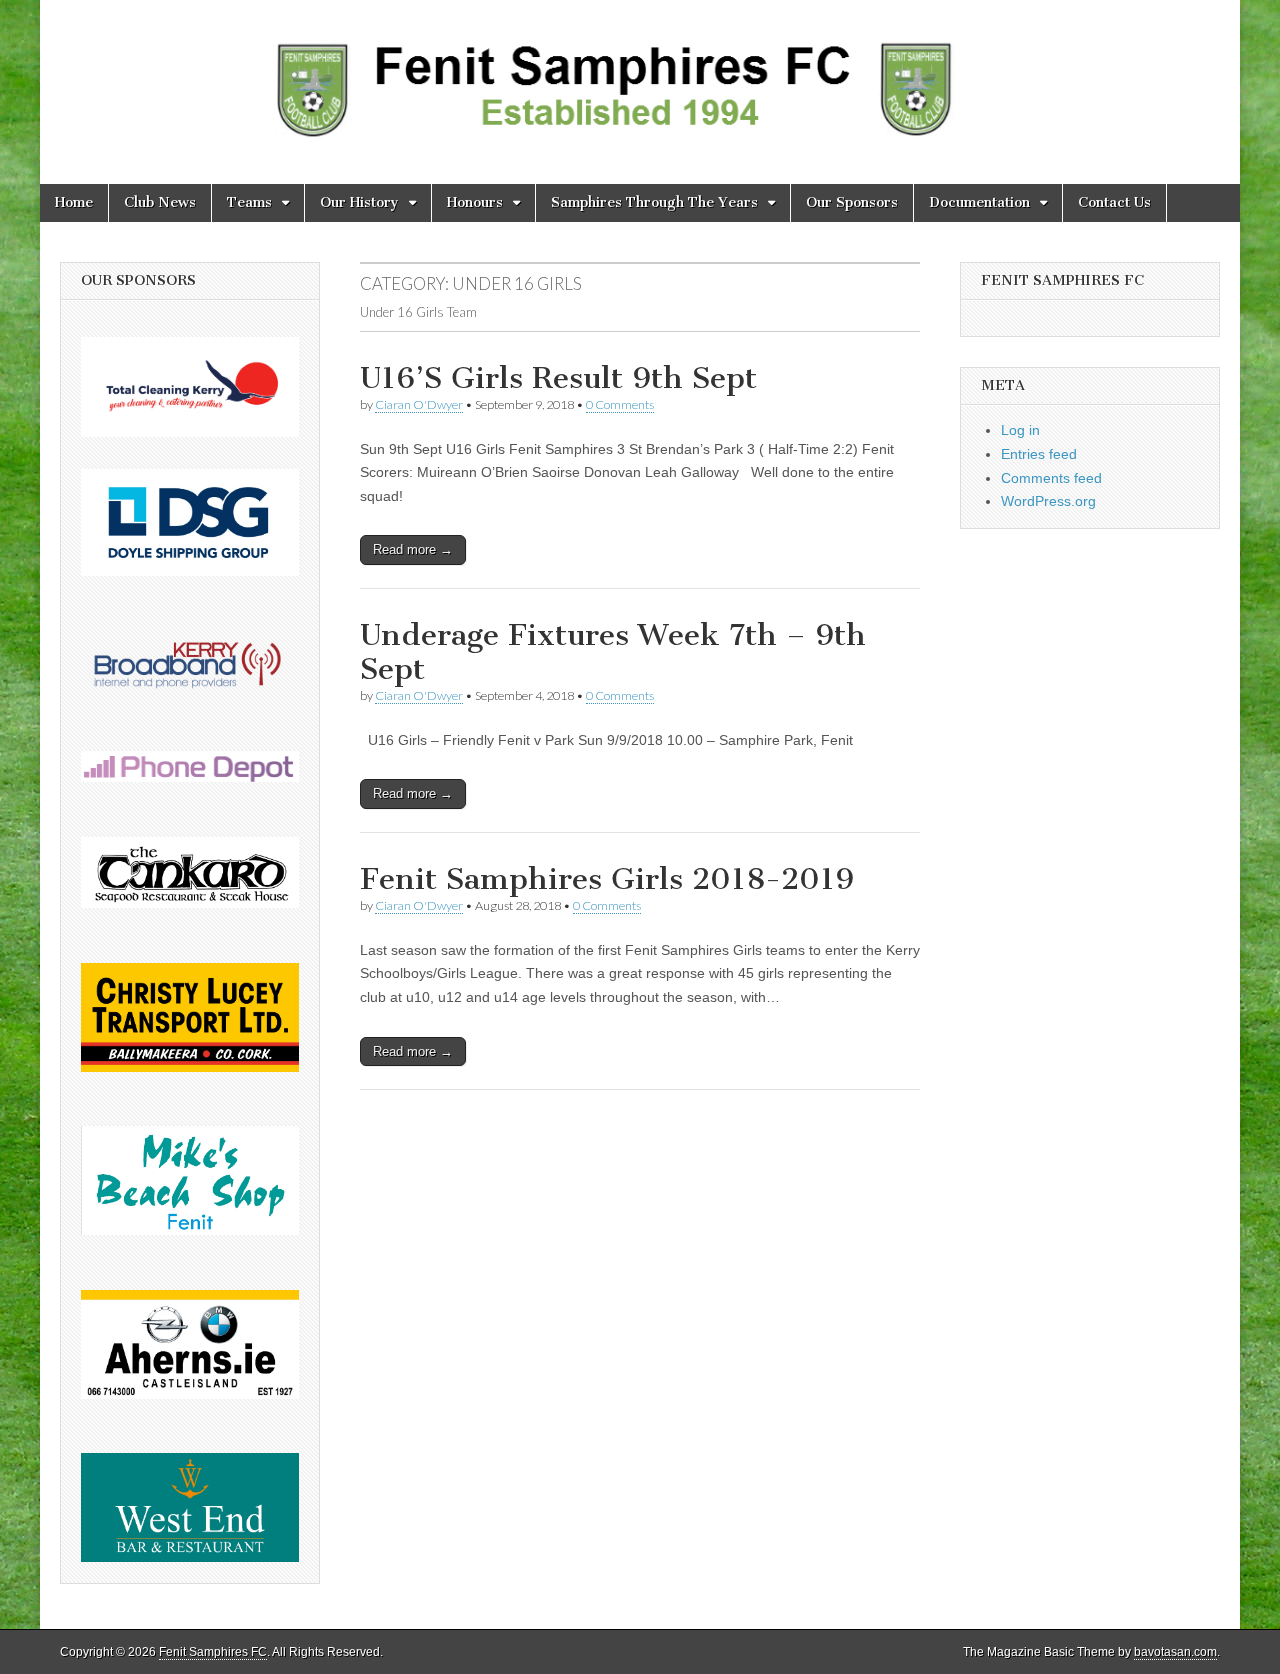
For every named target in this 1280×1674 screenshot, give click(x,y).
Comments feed (1051, 478)
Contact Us (1114, 202)
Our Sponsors (852, 202)
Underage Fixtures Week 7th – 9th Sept (613, 652)
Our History (359, 202)
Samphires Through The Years (654, 202)
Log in (1020, 430)
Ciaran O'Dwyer (419, 404)
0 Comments (620, 404)
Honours (475, 202)
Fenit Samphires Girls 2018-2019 (607, 879)
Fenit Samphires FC (213, 1652)
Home (74, 202)
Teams (249, 202)
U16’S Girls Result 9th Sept (558, 378)
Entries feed (1039, 454)
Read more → (413, 549)
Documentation (979, 202)
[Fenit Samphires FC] (640, 77)
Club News (160, 202)
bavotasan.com (1175, 1652)
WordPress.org (1048, 501)
